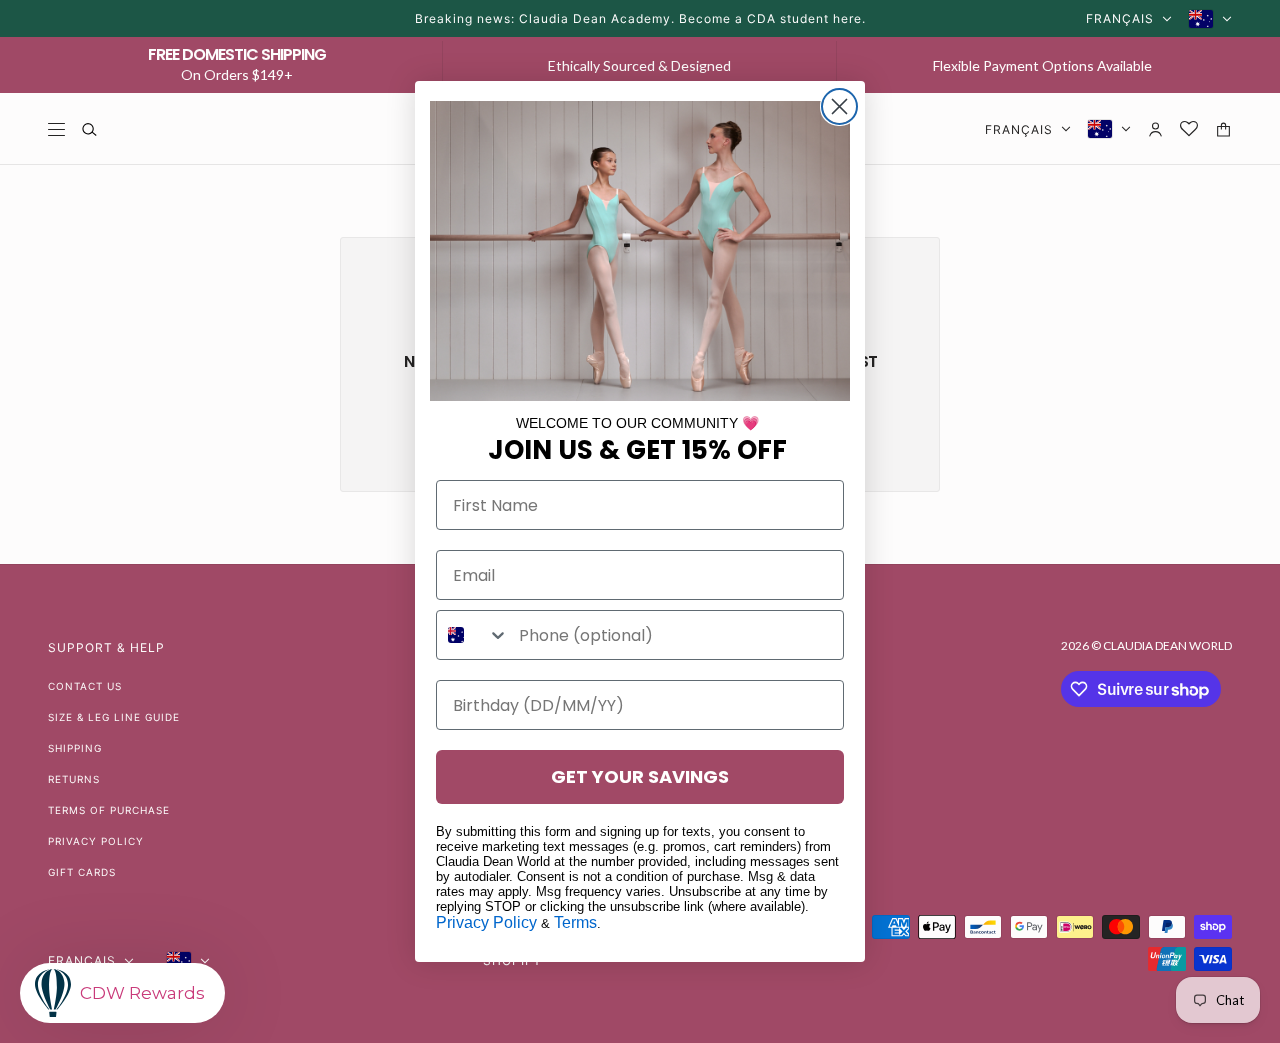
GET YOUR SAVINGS (640, 776)
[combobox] (473, 635)
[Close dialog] (839, 106)
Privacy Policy (486, 922)
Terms (575, 922)
